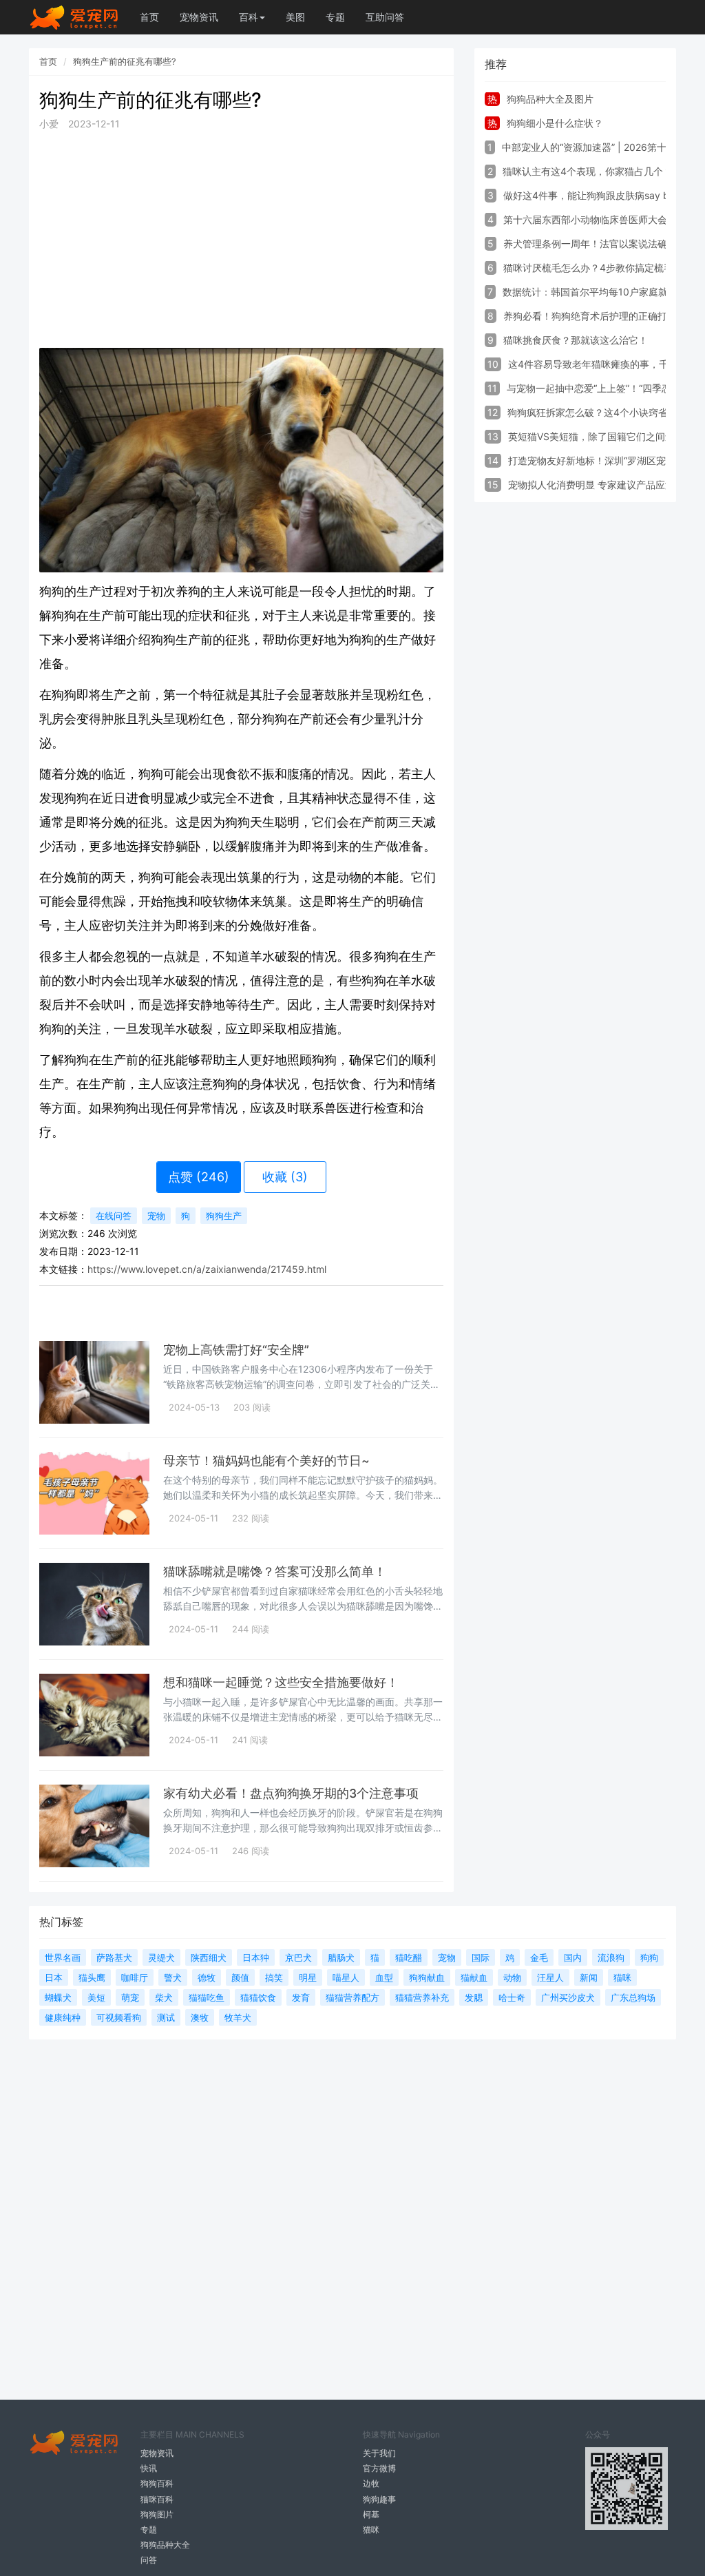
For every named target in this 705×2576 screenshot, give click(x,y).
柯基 (371, 2514)
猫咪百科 (157, 2499)
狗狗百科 (157, 2483)
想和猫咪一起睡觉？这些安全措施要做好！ (281, 1682)
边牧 (371, 2483)
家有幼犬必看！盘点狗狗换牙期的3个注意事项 (291, 1793)
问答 (149, 2560)
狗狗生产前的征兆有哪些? (125, 61)
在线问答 (114, 1216)
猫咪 (371, 2530)
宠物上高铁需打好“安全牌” (236, 1350)
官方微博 (379, 2468)
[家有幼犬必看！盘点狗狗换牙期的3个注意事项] (94, 1826)
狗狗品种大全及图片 (550, 99)
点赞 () (199, 1177)
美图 (295, 17)
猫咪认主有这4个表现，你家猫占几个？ (588, 171)
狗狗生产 (224, 1216)
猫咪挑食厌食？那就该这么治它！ (576, 340)
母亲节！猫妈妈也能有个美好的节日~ (266, 1461)
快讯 (149, 2468)
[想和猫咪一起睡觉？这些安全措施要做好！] (94, 1715)
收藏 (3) (285, 1177)
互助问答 (385, 17)
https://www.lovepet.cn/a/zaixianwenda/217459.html (207, 1269)
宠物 (156, 1216)
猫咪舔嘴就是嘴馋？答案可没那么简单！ (275, 1571)
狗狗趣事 (379, 2499)
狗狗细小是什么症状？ (555, 123)
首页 (149, 17)
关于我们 (379, 2453)
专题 (335, 17)
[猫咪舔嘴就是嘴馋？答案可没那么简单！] (94, 1604)
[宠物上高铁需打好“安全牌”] (94, 1382)
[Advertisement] (241, 240)
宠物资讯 (199, 17)
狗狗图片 (157, 2514)
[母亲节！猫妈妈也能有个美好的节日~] (94, 1493)
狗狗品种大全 (165, 2545)
